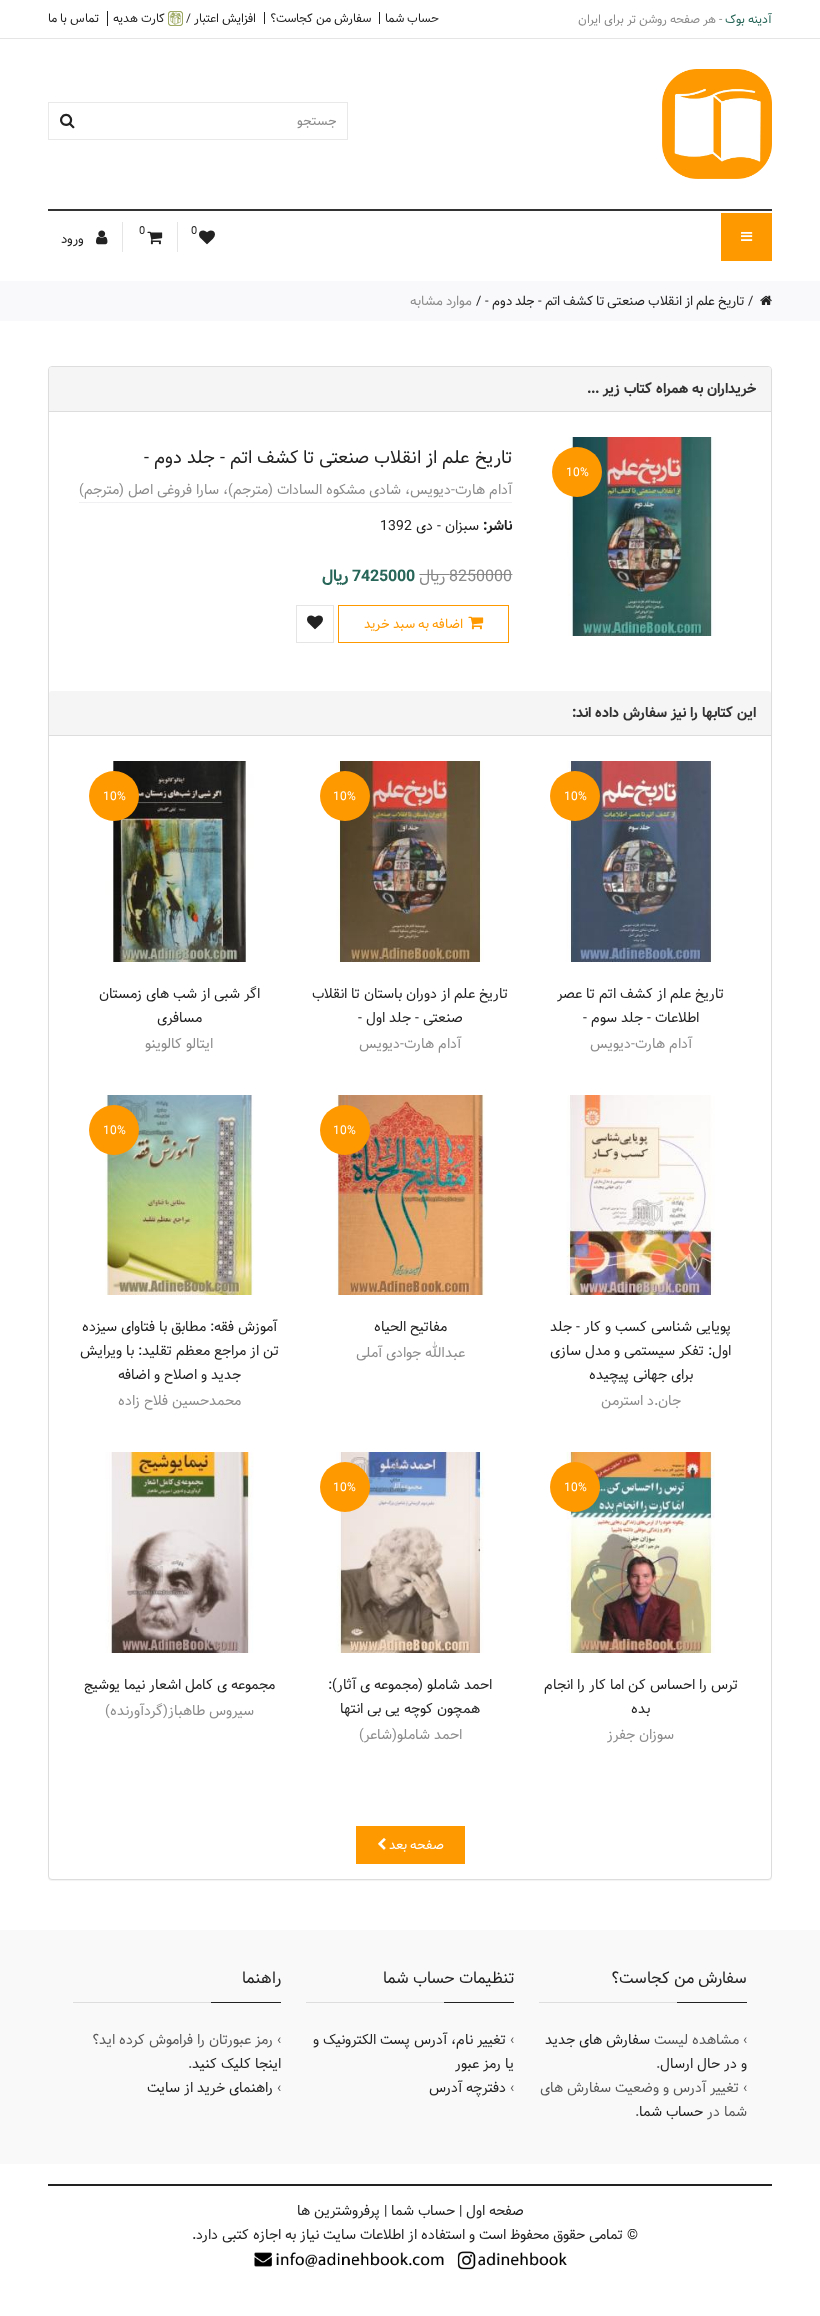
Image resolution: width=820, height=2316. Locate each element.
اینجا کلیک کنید (236, 2064)
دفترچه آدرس (467, 2088)
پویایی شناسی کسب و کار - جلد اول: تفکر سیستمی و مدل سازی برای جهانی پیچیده (640, 1351)
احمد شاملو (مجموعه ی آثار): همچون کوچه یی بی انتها (410, 1697)
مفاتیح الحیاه (410, 1327)
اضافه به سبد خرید (413, 624)
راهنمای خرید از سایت (210, 2088)
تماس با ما (73, 18)
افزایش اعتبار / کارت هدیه (184, 18)
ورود (74, 239)
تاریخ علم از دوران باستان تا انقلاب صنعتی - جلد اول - (410, 1006)
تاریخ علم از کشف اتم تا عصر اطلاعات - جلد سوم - (640, 1006)
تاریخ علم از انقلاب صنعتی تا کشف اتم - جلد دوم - (614, 301)
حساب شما (412, 18)
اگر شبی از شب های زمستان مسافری (179, 1006)
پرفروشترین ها (338, 2211)
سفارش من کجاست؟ (320, 18)
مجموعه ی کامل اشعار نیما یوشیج (179, 1685)
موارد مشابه (441, 301)
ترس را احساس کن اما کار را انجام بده (641, 1697)
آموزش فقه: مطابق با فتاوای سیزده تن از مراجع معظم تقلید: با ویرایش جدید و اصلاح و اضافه (179, 1351)
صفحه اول (495, 2211)
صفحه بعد (415, 1845)
